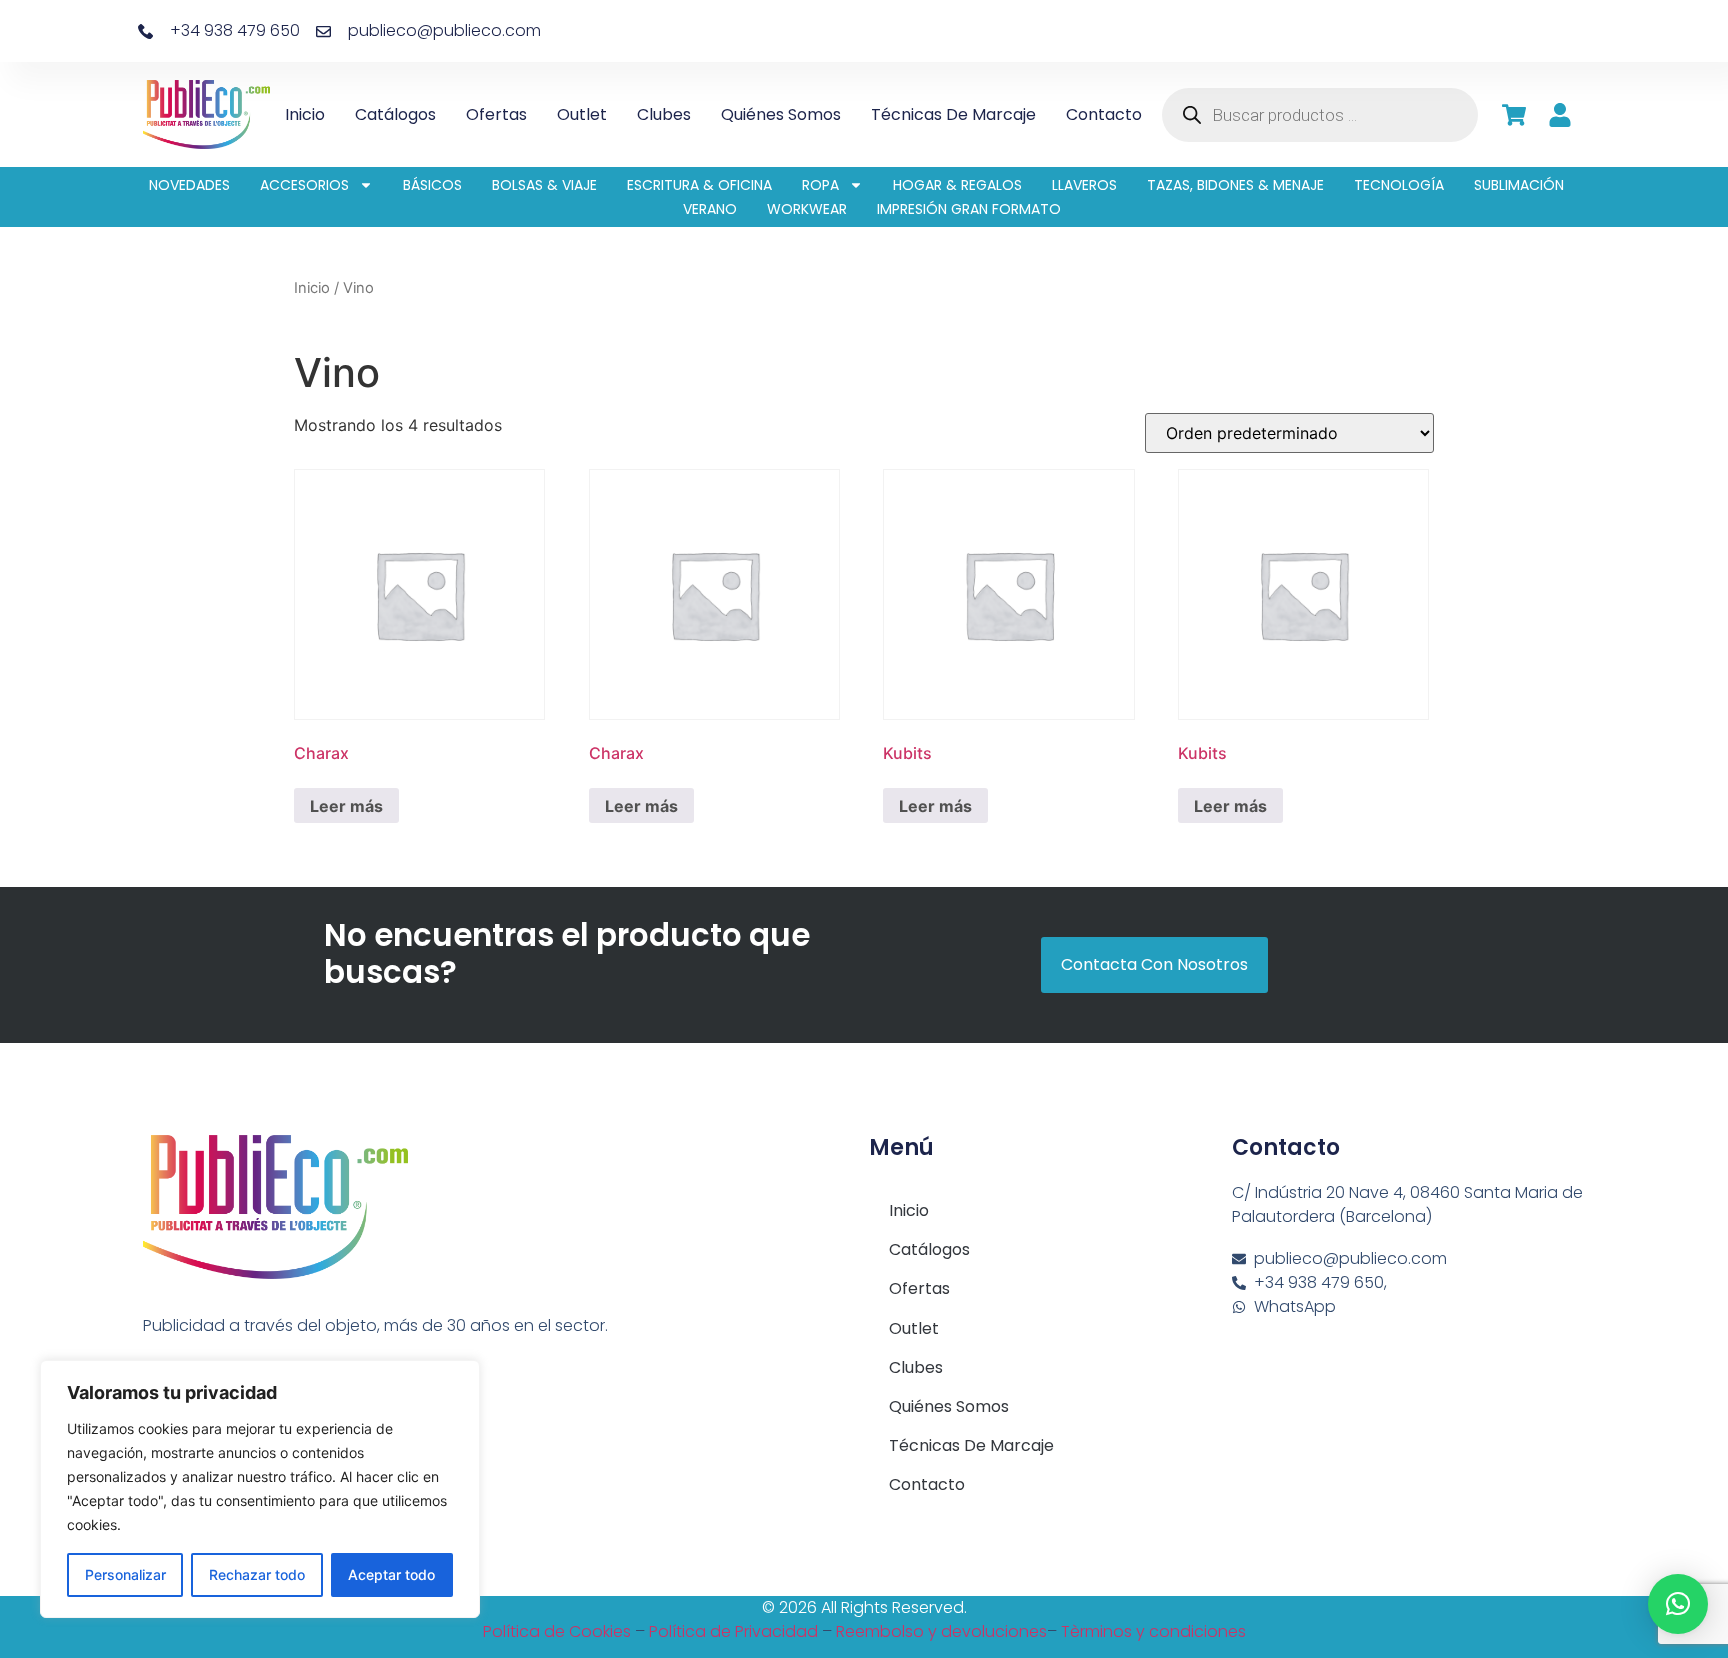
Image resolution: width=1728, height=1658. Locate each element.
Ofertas (496, 114)
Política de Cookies (557, 1631)
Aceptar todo (391, 1574)
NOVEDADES (189, 185)
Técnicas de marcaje (953, 114)
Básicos (432, 185)
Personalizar (125, 1574)
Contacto (1104, 114)
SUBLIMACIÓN (1519, 185)
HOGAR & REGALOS (957, 185)
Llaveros (1084, 185)
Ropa (820, 185)
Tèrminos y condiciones (1153, 1631)
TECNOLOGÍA (1399, 185)
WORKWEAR (807, 209)
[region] (260, 1489)
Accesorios (304, 185)
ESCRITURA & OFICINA (699, 185)
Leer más (346, 806)
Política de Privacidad (733, 1631)
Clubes (664, 114)
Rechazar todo (257, 1574)
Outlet (582, 114)
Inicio (305, 114)
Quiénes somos (781, 114)
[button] (1678, 1604)
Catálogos (395, 114)
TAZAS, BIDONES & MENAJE (1235, 185)
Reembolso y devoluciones (941, 1631)
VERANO (710, 209)
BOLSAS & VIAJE (544, 185)
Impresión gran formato (969, 209)
